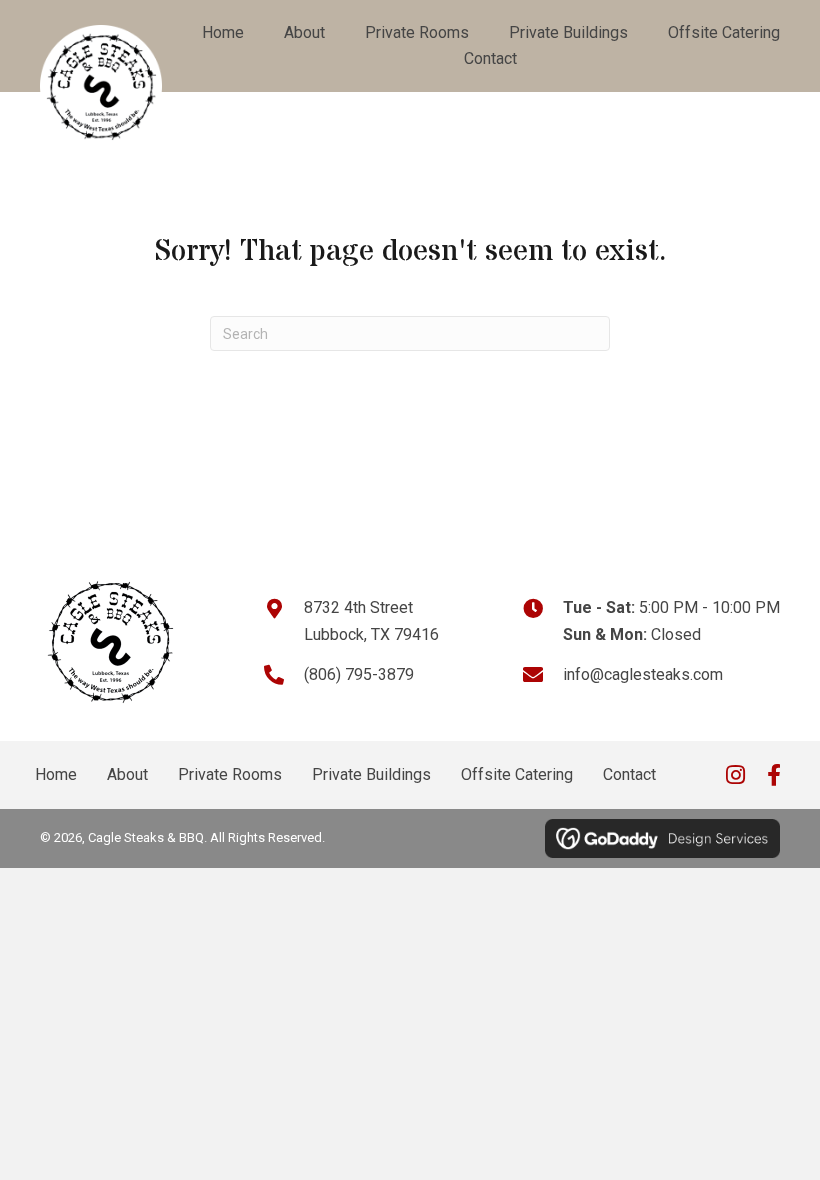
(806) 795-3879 (359, 674)
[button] (735, 775)
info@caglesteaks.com (643, 674)
